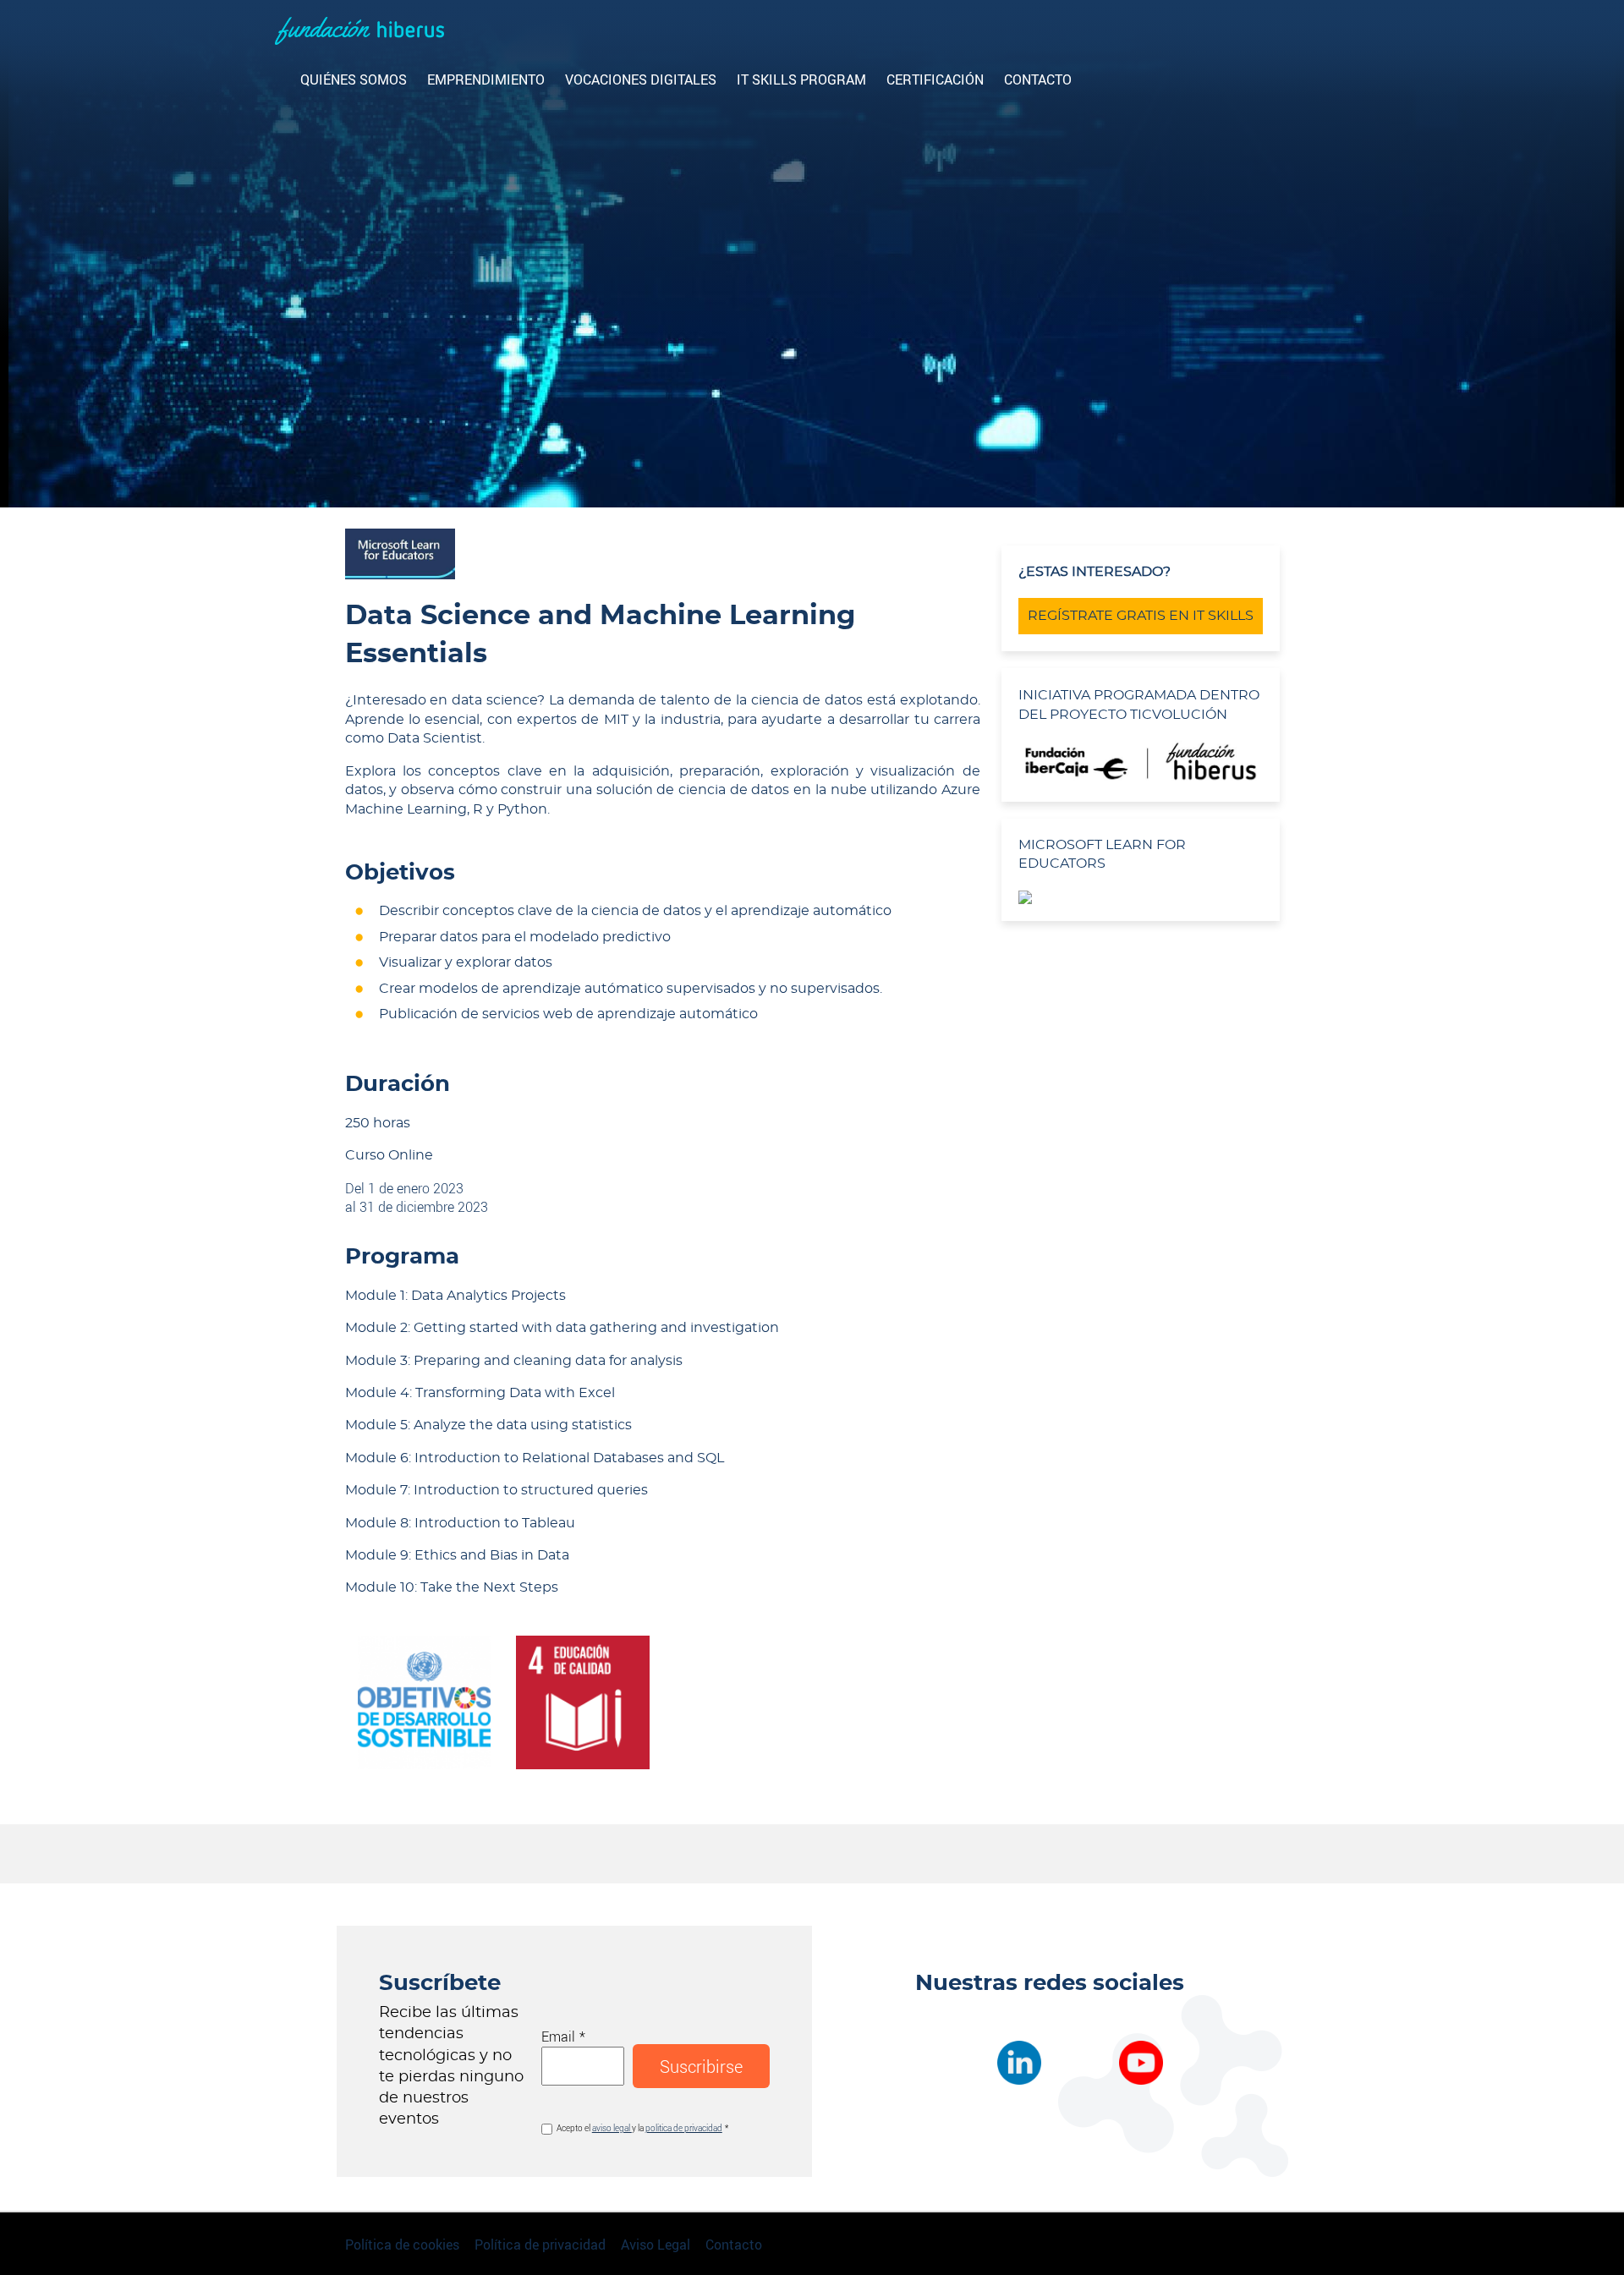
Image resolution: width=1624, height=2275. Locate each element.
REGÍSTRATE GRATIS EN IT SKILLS (1141, 616)
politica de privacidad (684, 2128)
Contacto (1038, 79)
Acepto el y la (639, 2128)
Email (558, 2036)
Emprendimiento (486, 79)
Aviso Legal (656, 2244)
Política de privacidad (540, 2244)
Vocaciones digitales (641, 79)
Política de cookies (402, 2244)
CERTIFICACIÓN (935, 79)
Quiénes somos (354, 79)
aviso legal (612, 2128)
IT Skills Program (801, 79)
